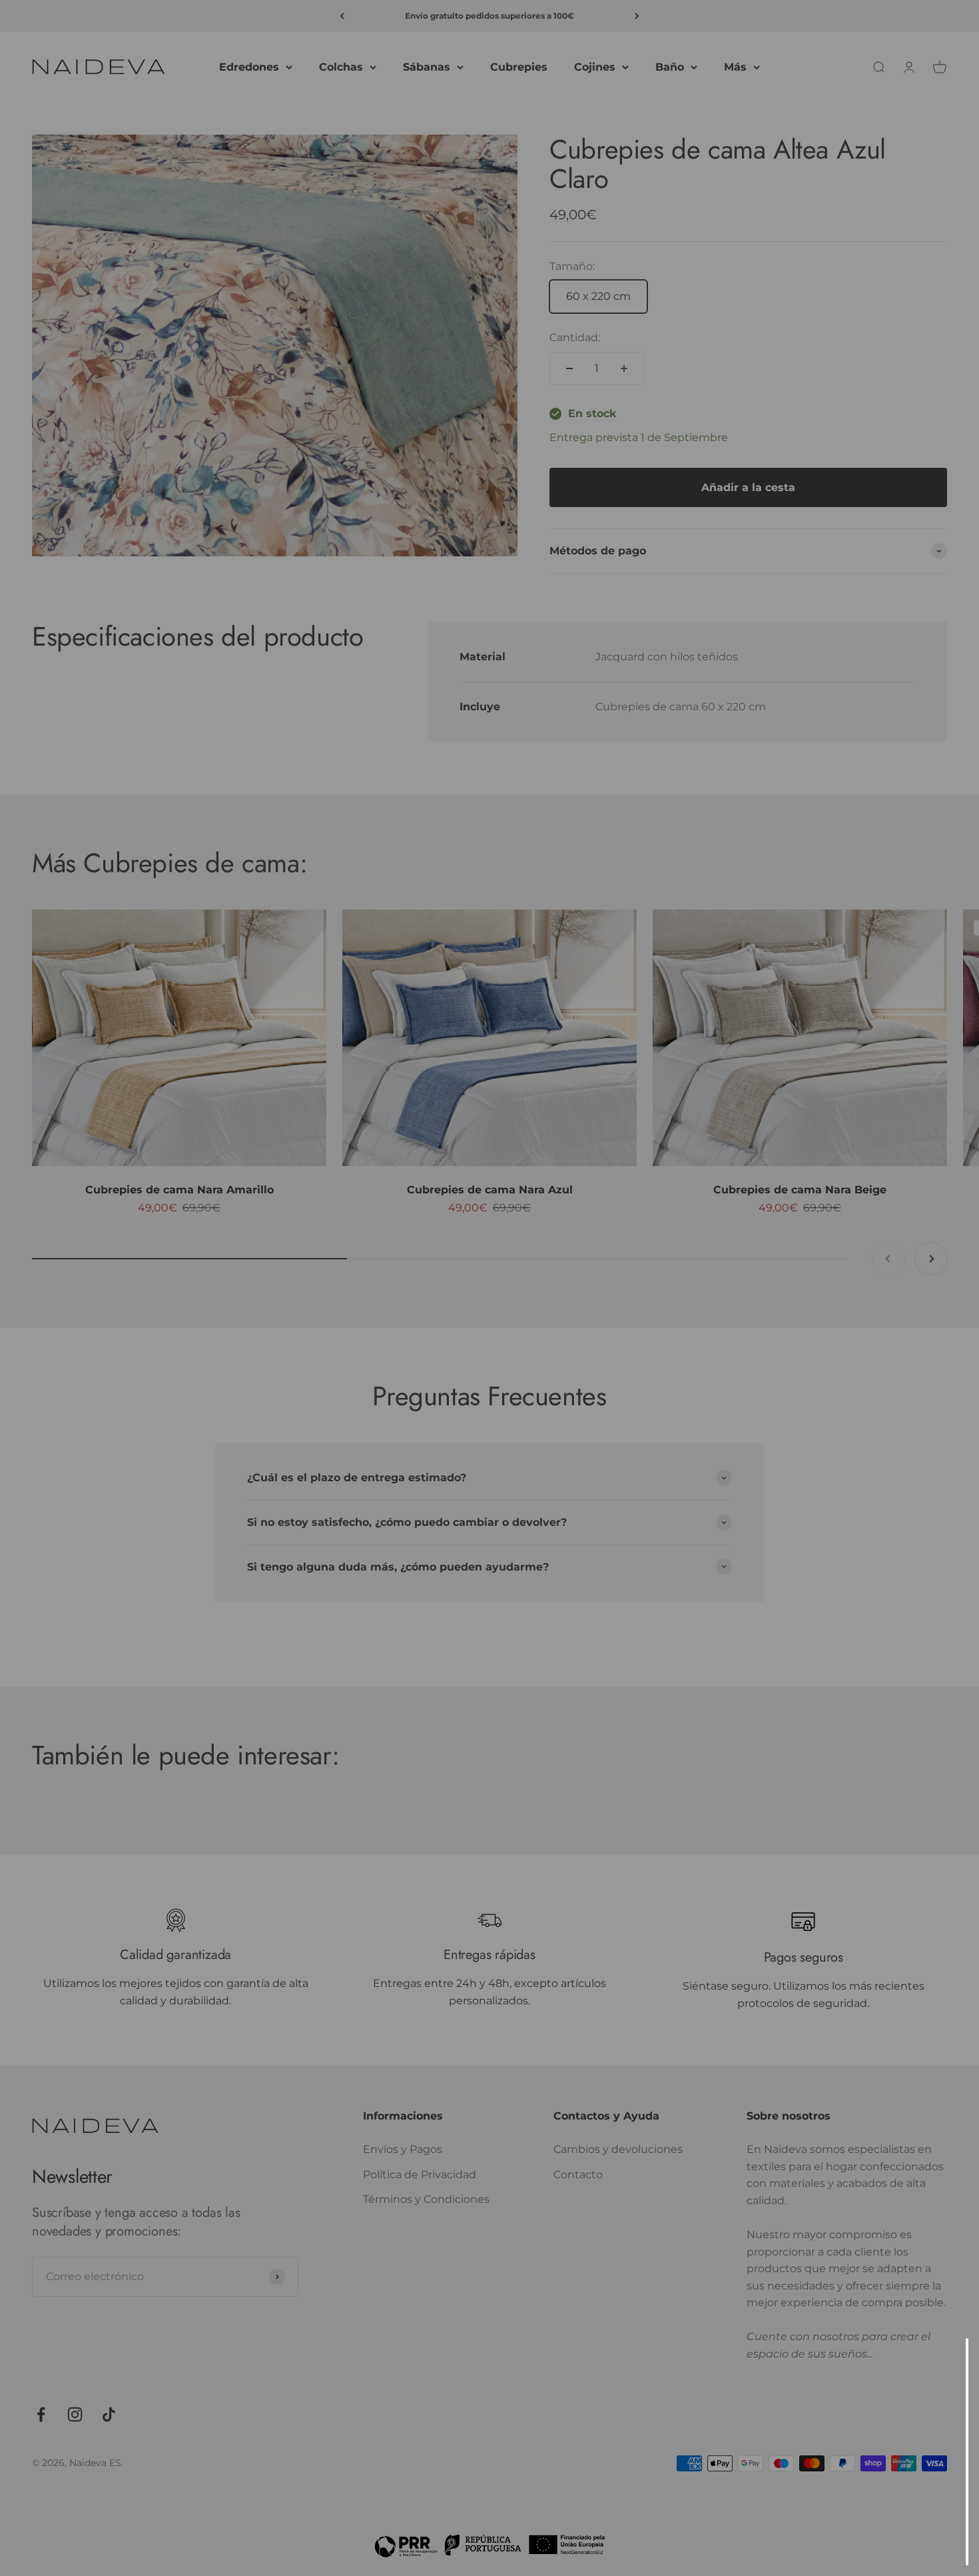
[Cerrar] (941, 2366)
